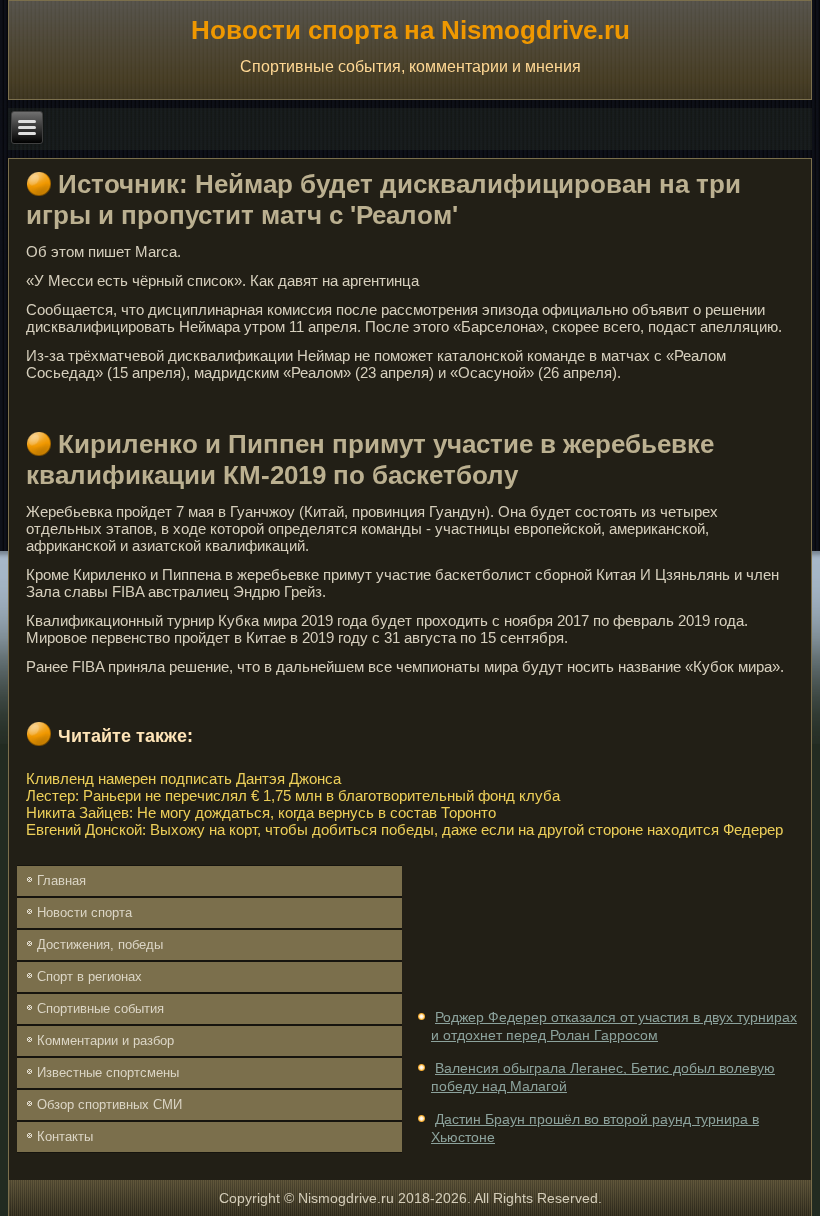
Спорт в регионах (89, 976)
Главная (61, 880)
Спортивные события (100, 1008)
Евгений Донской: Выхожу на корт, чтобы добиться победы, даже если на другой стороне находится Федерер (404, 829)
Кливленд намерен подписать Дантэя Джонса (183, 778)
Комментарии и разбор (105, 1040)
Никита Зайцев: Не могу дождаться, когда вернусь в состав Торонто (261, 812)
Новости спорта (84, 912)
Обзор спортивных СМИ (109, 1104)
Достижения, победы (100, 944)
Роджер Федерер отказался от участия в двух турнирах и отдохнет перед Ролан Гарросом (614, 1026)
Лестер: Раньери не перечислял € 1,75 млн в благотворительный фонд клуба (293, 795)
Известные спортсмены (108, 1072)
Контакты (65, 1136)
